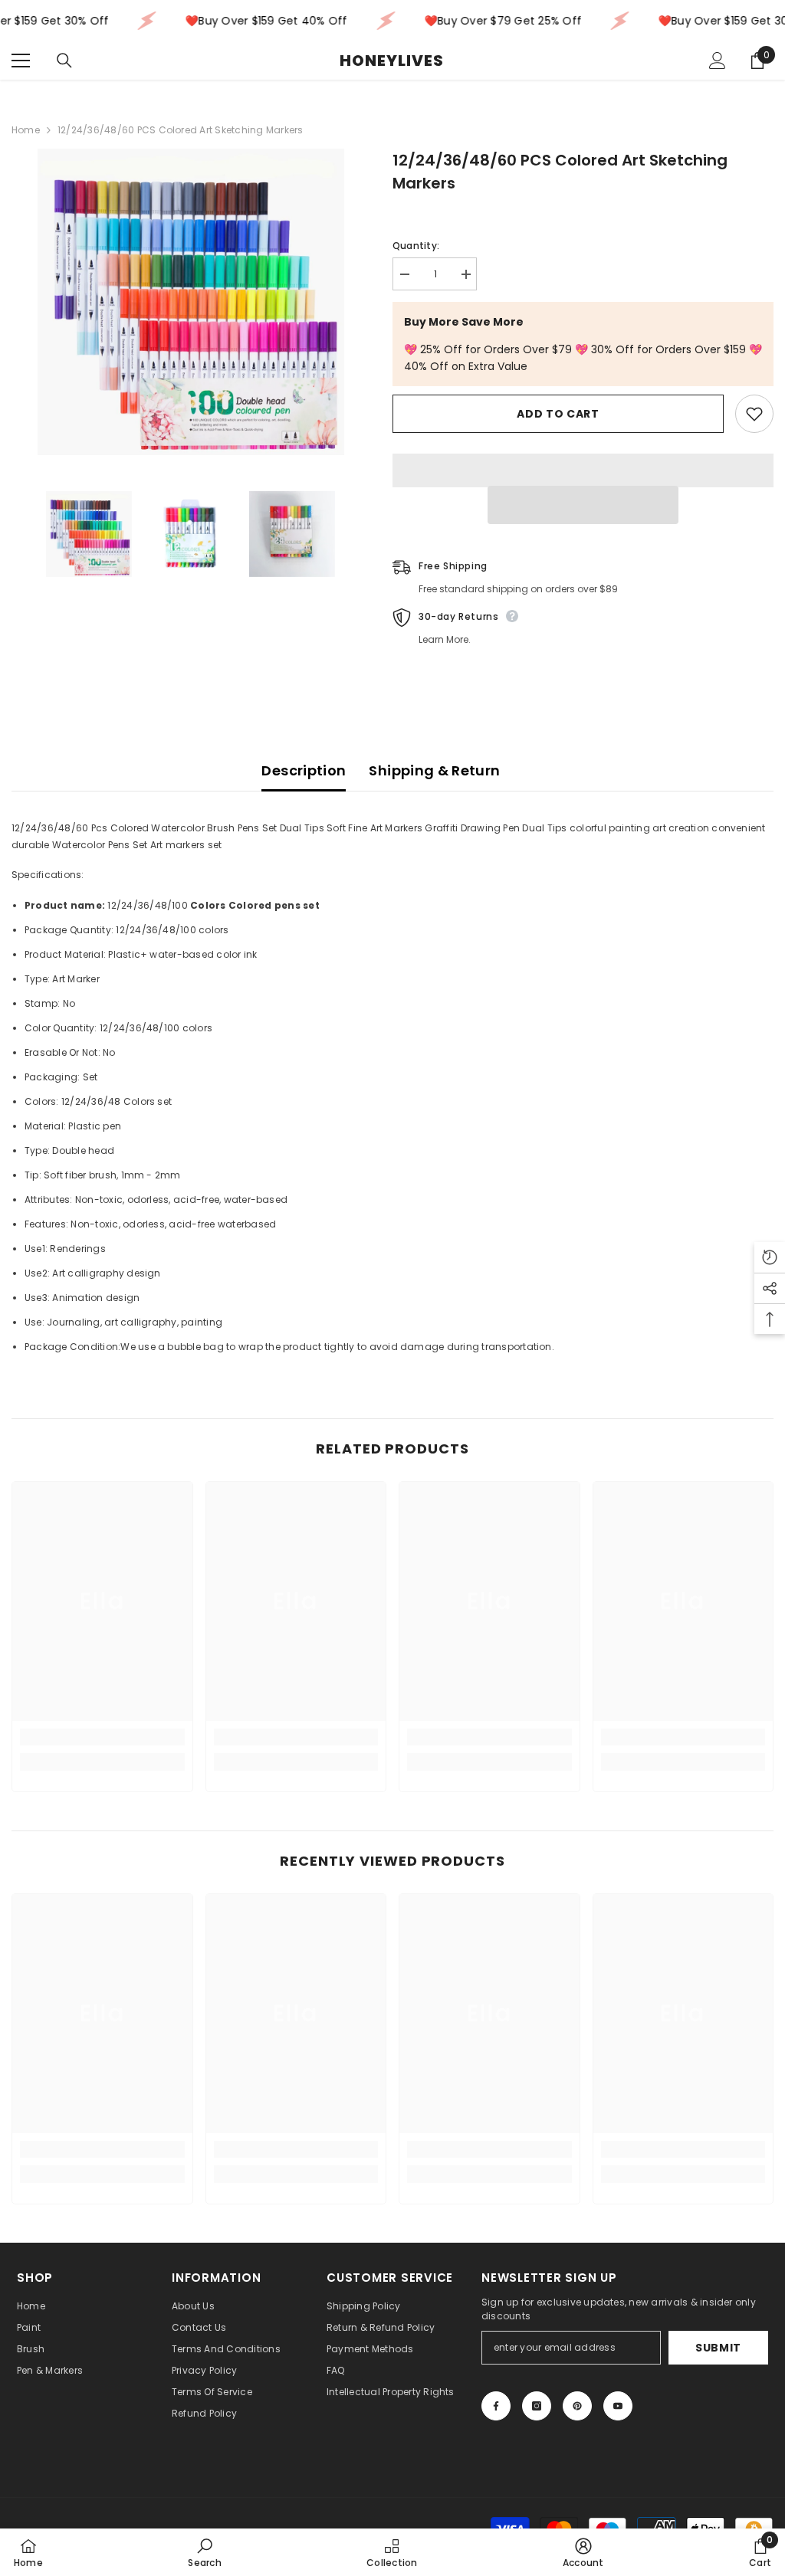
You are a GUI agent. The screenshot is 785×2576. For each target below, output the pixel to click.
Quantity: (416, 246)
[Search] (64, 61)
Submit (718, 2348)
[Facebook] (496, 2406)
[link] (102, 1737)
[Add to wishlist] (754, 414)
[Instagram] (537, 2406)
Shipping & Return (434, 770)
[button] (583, 505)
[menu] (21, 61)
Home (26, 130)
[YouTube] (618, 2406)
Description (304, 770)
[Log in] (718, 61)
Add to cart (558, 414)
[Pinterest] (577, 2406)
